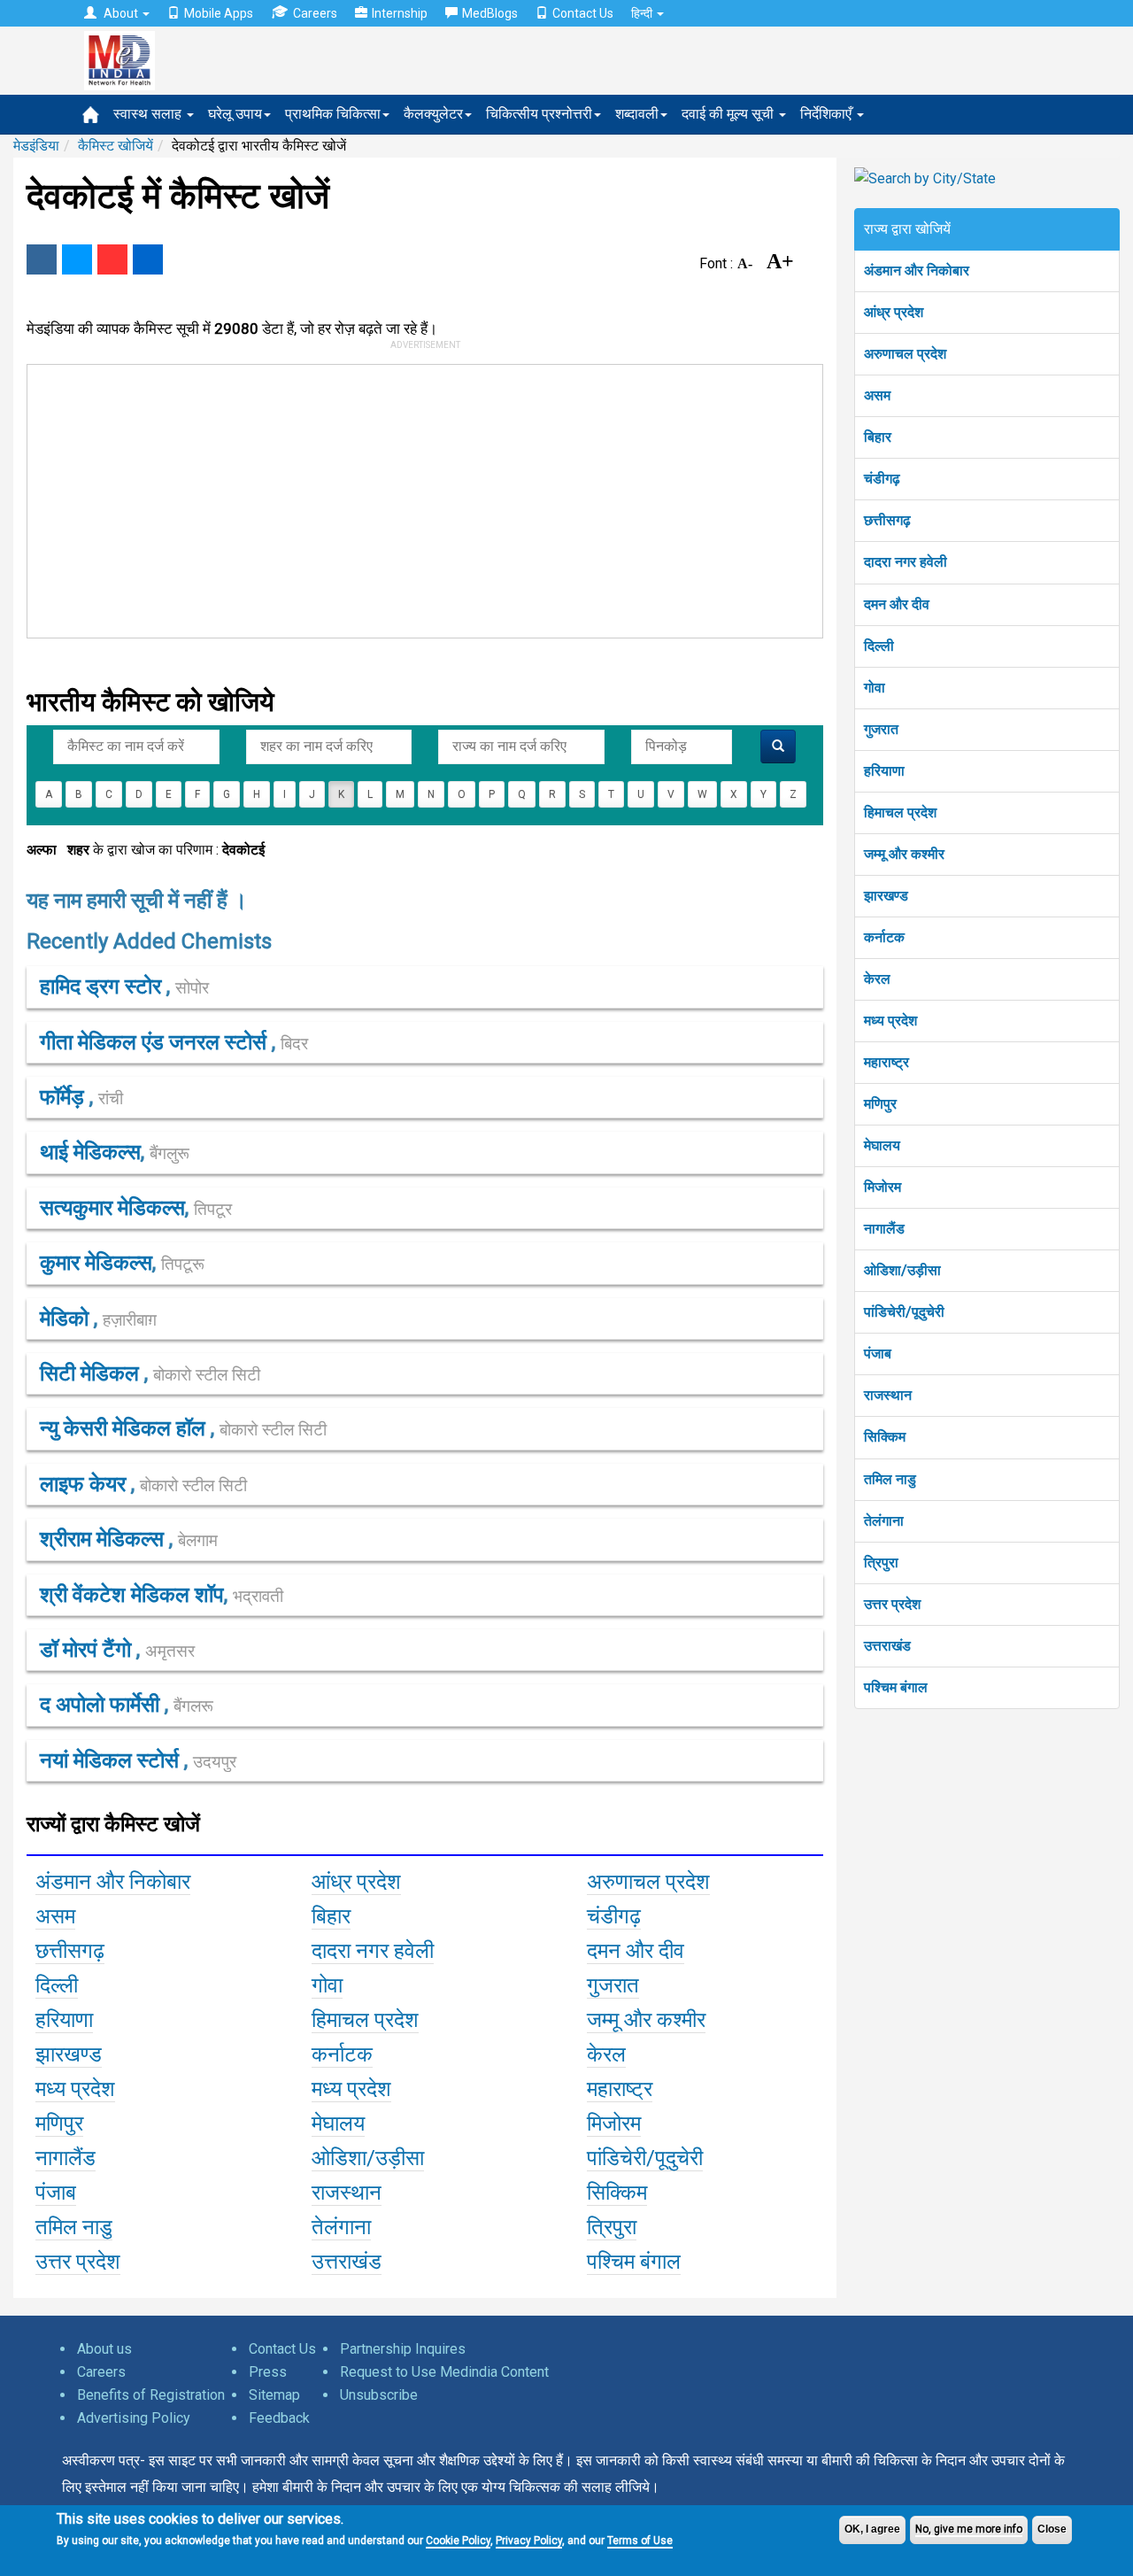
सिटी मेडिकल (92, 1373)
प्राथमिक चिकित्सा (333, 114)
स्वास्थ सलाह (149, 114)
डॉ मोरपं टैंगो (88, 1650)
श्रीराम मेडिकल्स (104, 1539)
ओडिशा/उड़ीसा (902, 1270)
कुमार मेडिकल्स (96, 1263)
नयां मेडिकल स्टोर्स (112, 1760)
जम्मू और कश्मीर (904, 854)
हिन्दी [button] (643, 13)
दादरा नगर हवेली (906, 562)
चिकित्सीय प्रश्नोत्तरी (539, 114)
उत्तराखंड (887, 1646)
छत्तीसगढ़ (887, 520)
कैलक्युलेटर (433, 114)
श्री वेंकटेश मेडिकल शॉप (132, 1595)
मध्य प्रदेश (890, 1021)
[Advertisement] (417, 498)
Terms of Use (640, 2541)
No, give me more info (969, 2529)
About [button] (121, 13)
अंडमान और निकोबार (917, 271)
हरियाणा (884, 771)
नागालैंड (884, 1229)
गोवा (875, 688)
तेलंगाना (884, 1521)
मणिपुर (880, 1104)
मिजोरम (883, 1187)
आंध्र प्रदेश (894, 312)
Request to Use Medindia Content (444, 2372)
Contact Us (583, 13)
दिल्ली (879, 646)
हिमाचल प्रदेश (900, 812)
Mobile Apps (219, 13)
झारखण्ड (886, 896)
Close (1052, 2529)
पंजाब (878, 1354)
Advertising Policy (134, 2418)
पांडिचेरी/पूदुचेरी (904, 1312)
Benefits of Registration (151, 2395)
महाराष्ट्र (886, 1062)
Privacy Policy (529, 2541)
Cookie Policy (458, 2541)
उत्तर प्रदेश (892, 1604)
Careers (315, 13)
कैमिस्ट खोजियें (116, 146)
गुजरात (881, 729)
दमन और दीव (897, 604)
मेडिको (67, 1319)
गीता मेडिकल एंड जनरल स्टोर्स (156, 1042)
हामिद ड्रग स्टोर (103, 986)
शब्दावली (637, 114)
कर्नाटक (884, 937)
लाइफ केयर (85, 1484)
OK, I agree (872, 2529)
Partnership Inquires (403, 2349)
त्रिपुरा (881, 1563)
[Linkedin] (148, 259)
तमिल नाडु (890, 1479)
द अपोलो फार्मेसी (102, 1705)
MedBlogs (490, 13)
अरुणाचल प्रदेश (905, 354)
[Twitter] (77, 259)
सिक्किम (885, 1437)
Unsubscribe (379, 2395)
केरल (877, 979)
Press (268, 2372)
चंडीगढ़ (882, 479)
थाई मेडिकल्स (90, 1152)
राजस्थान (888, 1395)
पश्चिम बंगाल (896, 1687)
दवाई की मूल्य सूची (729, 114)
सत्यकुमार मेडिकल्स (112, 1208)
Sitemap (274, 2395)
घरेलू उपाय (235, 114)
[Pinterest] (112, 259)
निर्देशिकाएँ (828, 114)
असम (877, 395)
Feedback (279, 2418)
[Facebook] (42, 259)
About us (104, 2349)
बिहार (878, 437)
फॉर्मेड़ (65, 1097)
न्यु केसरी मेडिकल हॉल (125, 1428)
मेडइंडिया (36, 146)
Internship (400, 13)
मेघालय (882, 1145)
